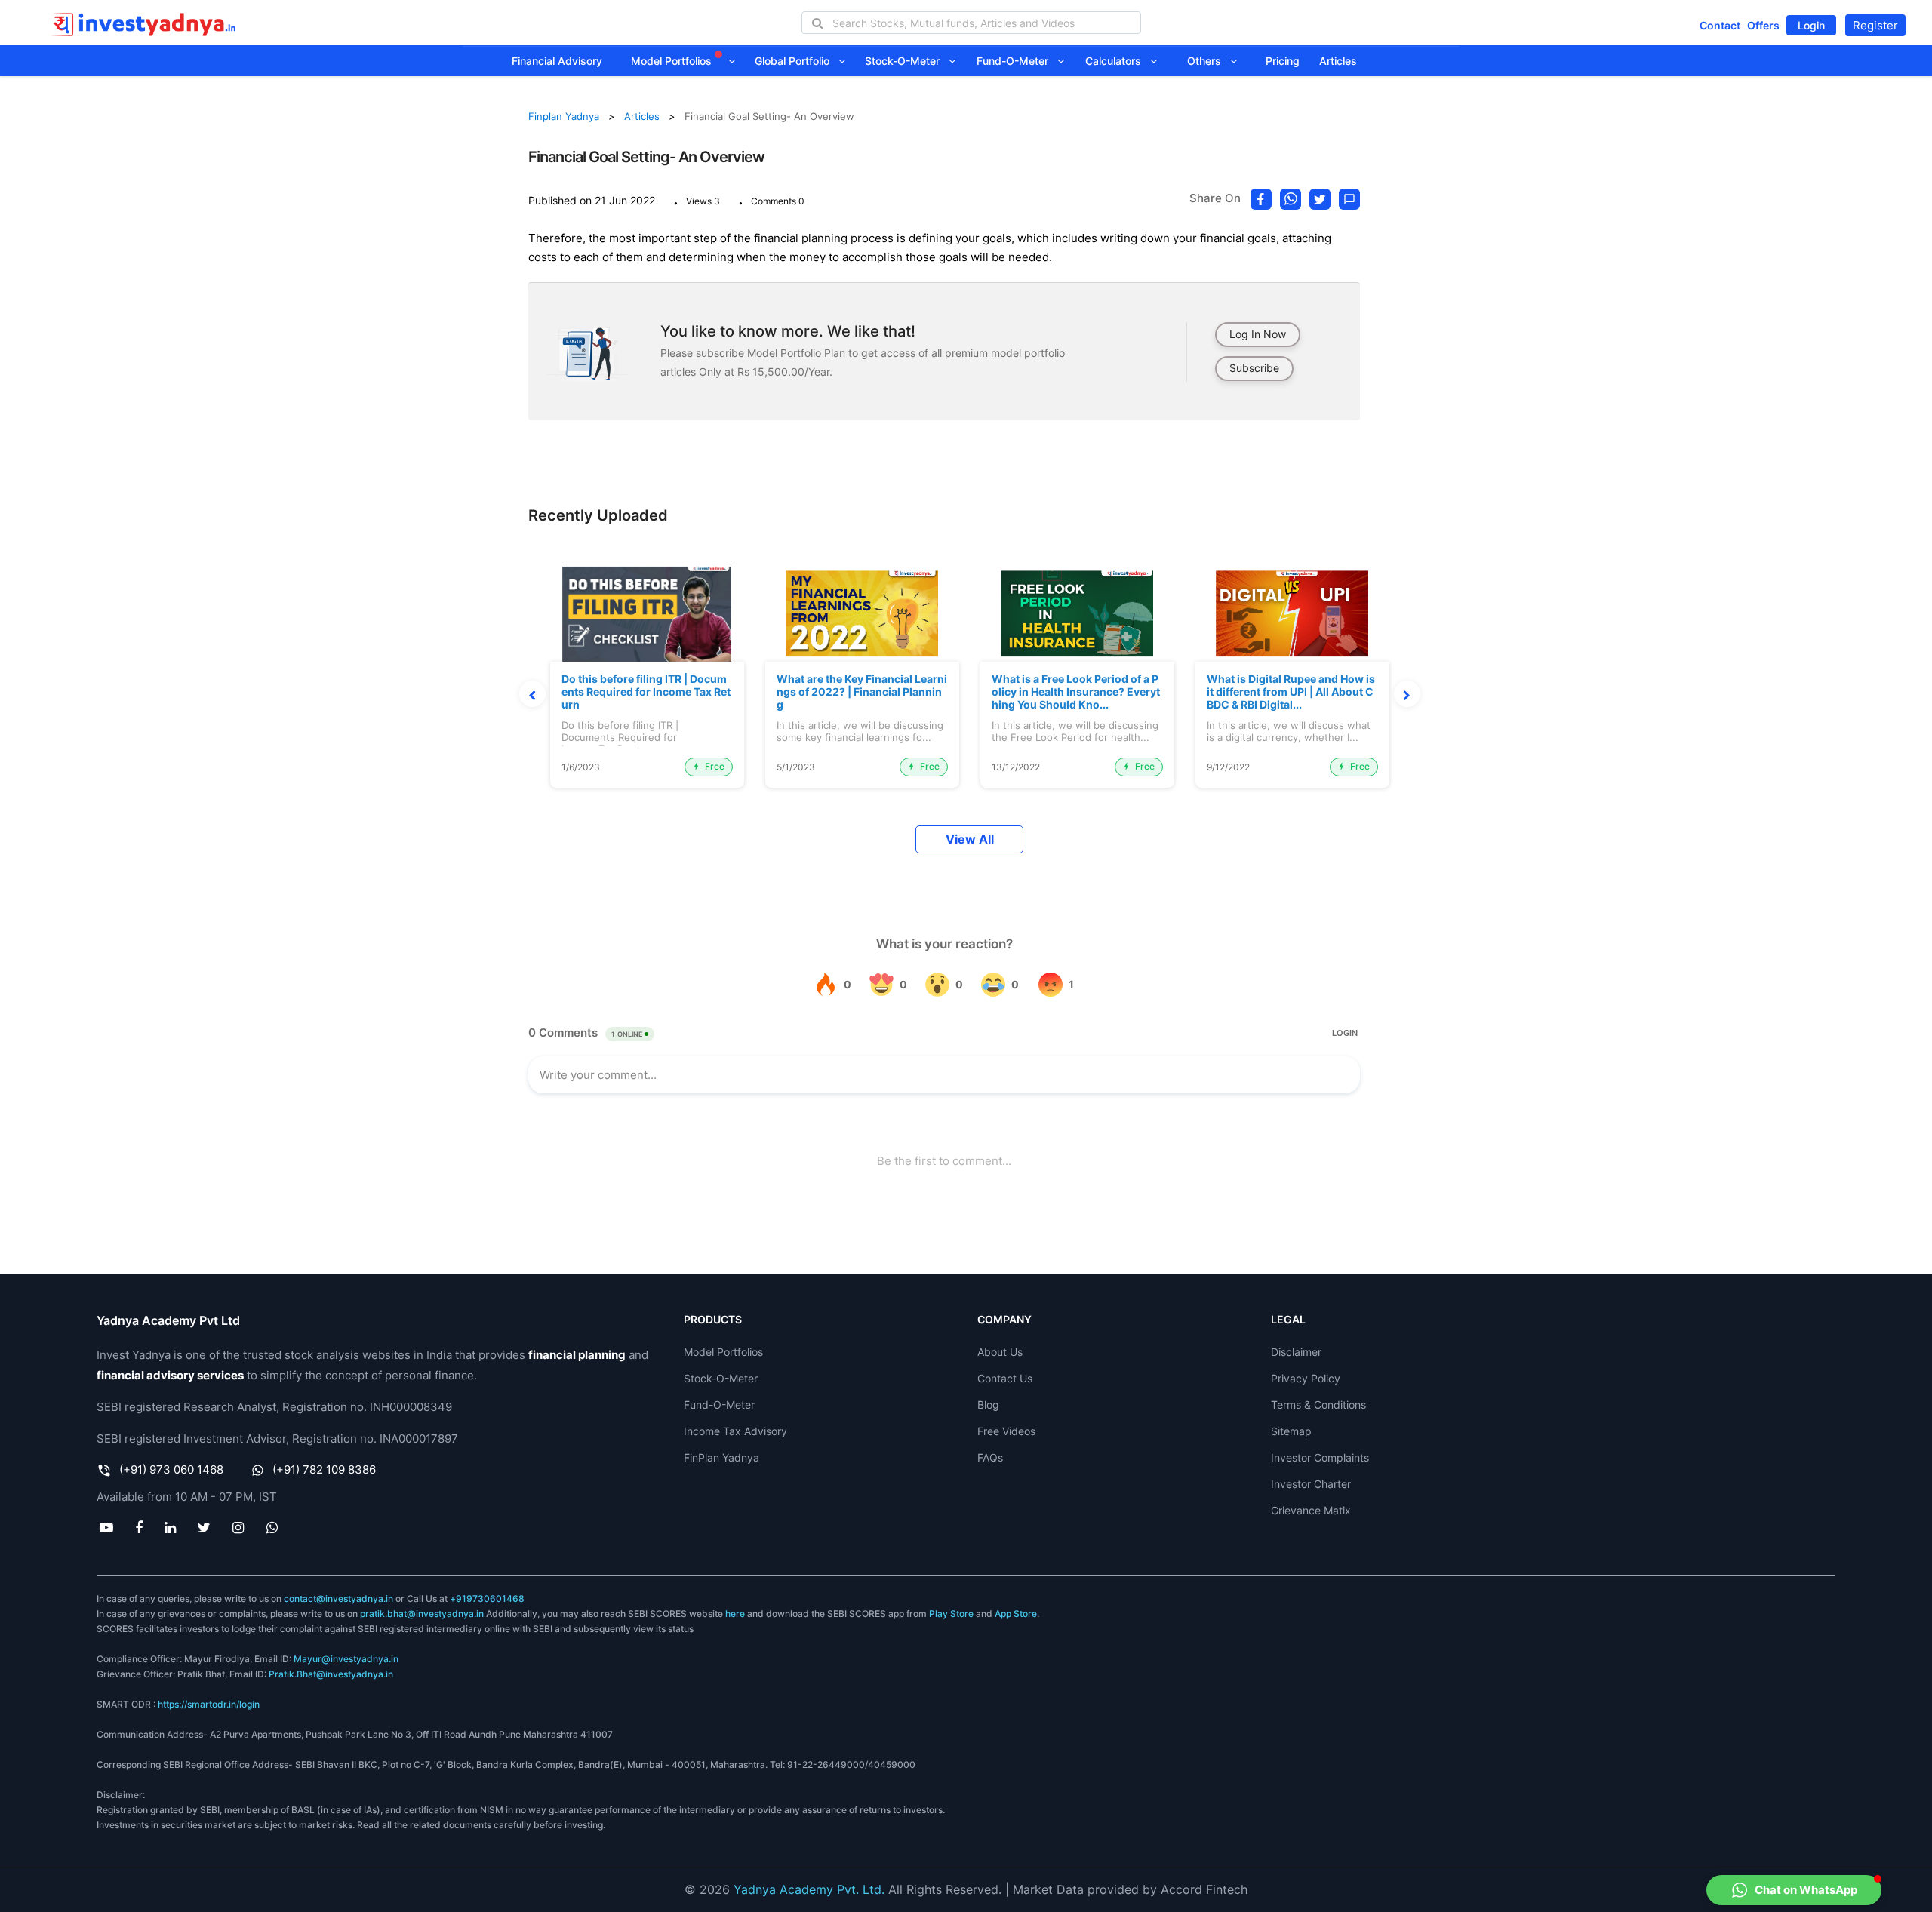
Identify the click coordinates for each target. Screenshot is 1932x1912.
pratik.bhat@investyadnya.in (422, 1614)
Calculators (1118, 61)
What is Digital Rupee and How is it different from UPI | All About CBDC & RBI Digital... (1291, 692)
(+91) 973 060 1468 (171, 1469)
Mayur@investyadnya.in (346, 1659)
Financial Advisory (557, 61)
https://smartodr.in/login (209, 1704)
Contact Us (1005, 1378)
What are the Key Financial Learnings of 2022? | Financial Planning (862, 692)
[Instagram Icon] (238, 1527)
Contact (1720, 25)
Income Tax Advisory (735, 1431)
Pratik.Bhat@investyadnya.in (331, 1674)
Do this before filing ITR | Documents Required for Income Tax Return (646, 692)
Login (1811, 25)
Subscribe (1254, 368)
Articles (1338, 61)
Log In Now (1258, 334)
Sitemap (1291, 1431)
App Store (1016, 1614)
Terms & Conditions (1318, 1405)
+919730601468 (487, 1598)
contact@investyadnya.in (338, 1598)
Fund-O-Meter (1017, 61)
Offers (1763, 25)
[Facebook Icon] (138, 1527)
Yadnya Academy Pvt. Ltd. (809, 1889)
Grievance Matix (1311, 1510)
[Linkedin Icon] (170, 1527)
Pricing (1283, 61)
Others (1209, 61)
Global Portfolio (797, 61)
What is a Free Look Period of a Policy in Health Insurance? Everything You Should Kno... (1076, 692)
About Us (1000, 1352)
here (735, 1614)
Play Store (951, 1614)
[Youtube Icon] (106, 1527)
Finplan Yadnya (564, 116)
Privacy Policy (1306, 1378)
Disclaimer (1296, 1352)
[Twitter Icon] (205, 1527)
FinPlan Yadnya (721, 1457)
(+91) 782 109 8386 (324, 1469)
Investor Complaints (1320, 1457)
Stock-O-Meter (907, 61)
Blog (988, 1405)
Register (1875, 25)
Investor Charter (1311, 1484)
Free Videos (1006, 1431)
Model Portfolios (673, 61)
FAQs (990, 1457)
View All (970, 839)
